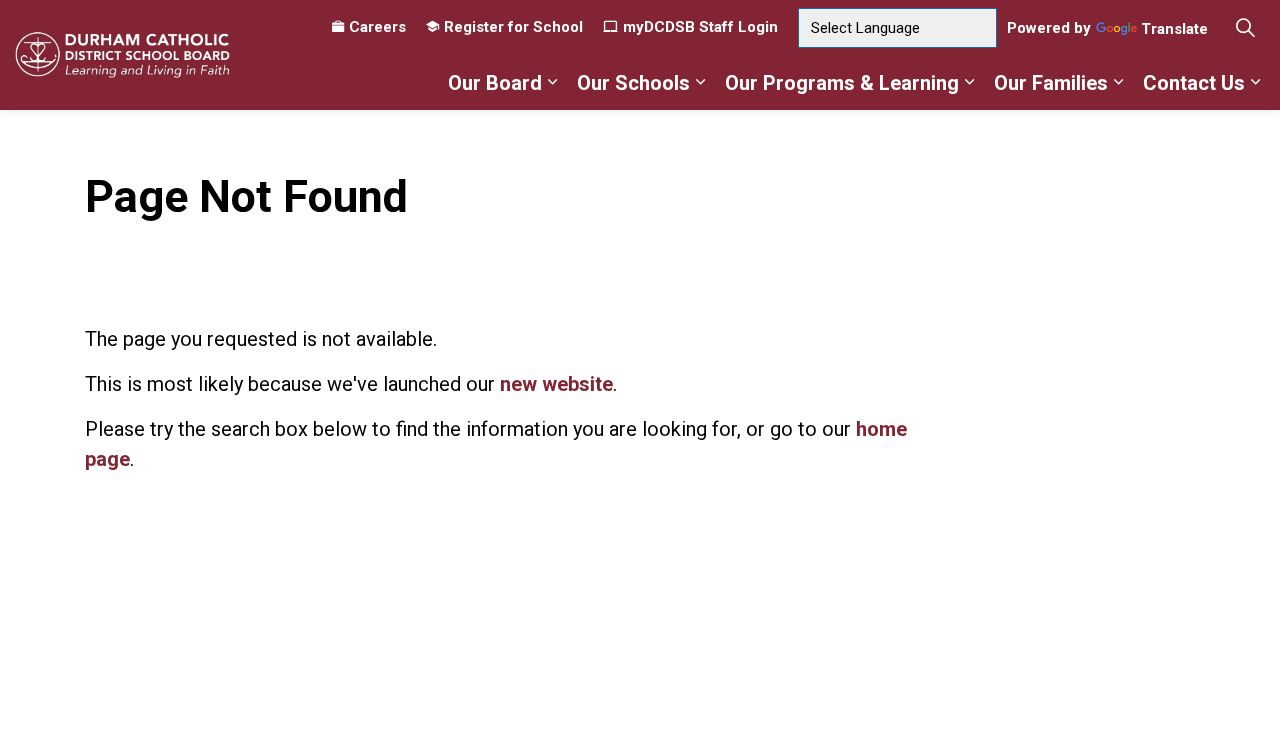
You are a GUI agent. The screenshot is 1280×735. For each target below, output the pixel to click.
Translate (1174, 30)
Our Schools (633, 83)
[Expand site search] (1245, 27)
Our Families (1051, 83)
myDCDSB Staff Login (700, 27)
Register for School (513, 27)
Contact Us (1194, 83)
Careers (377, 27)
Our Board (495, 83)
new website (556, 384)
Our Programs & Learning (842, 83)
